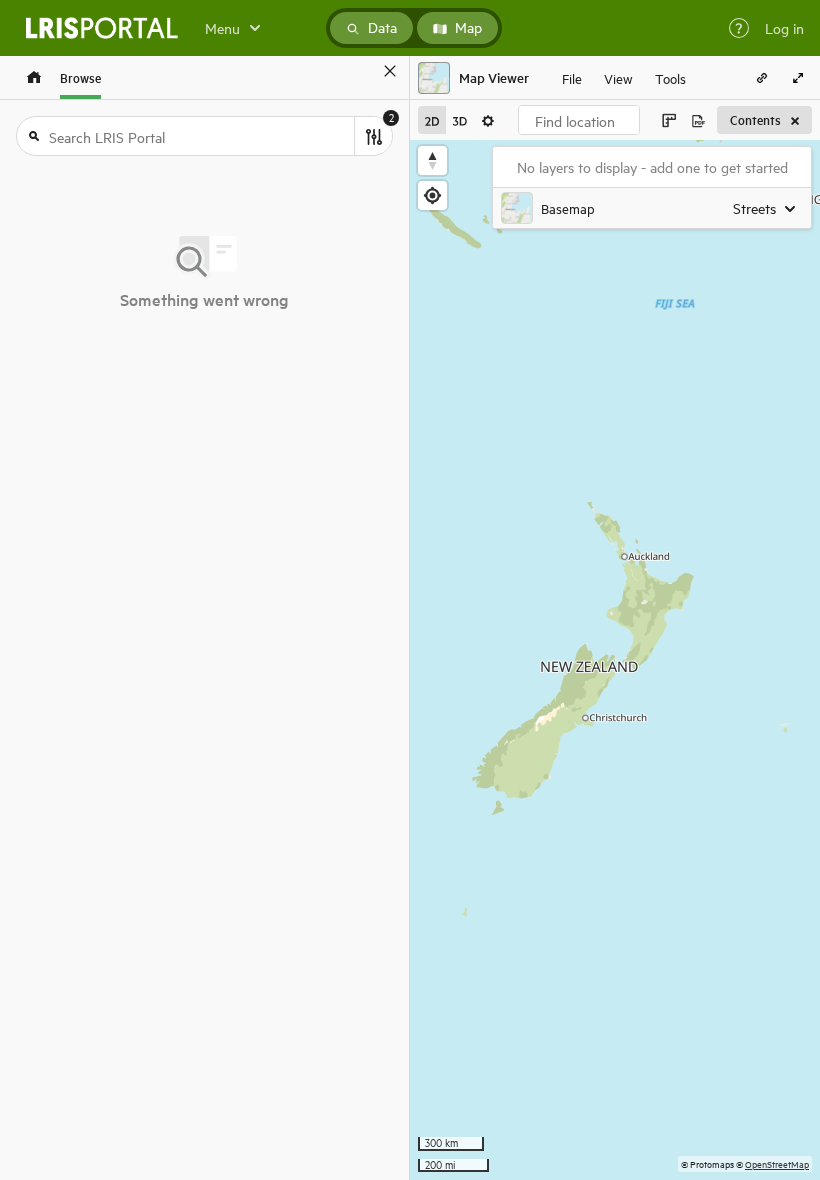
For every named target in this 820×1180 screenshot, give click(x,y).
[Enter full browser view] (798, 78)
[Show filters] (373, 136)
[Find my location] (432, 195)
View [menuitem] (618, 77)
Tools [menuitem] (670, 77)
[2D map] (432, 120)
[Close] (390, 71)
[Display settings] (488, 120)
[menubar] (624, 78)
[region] (615, 660)
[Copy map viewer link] (762, 78)
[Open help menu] (739, 28)
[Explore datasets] (34, 77)
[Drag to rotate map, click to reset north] (432, 160)
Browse (80, 77)
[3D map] (460, 120)
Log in (784, 28)
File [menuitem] (572, 77)
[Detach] (361, 71)
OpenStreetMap (777, 1163)
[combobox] (579, 120)
